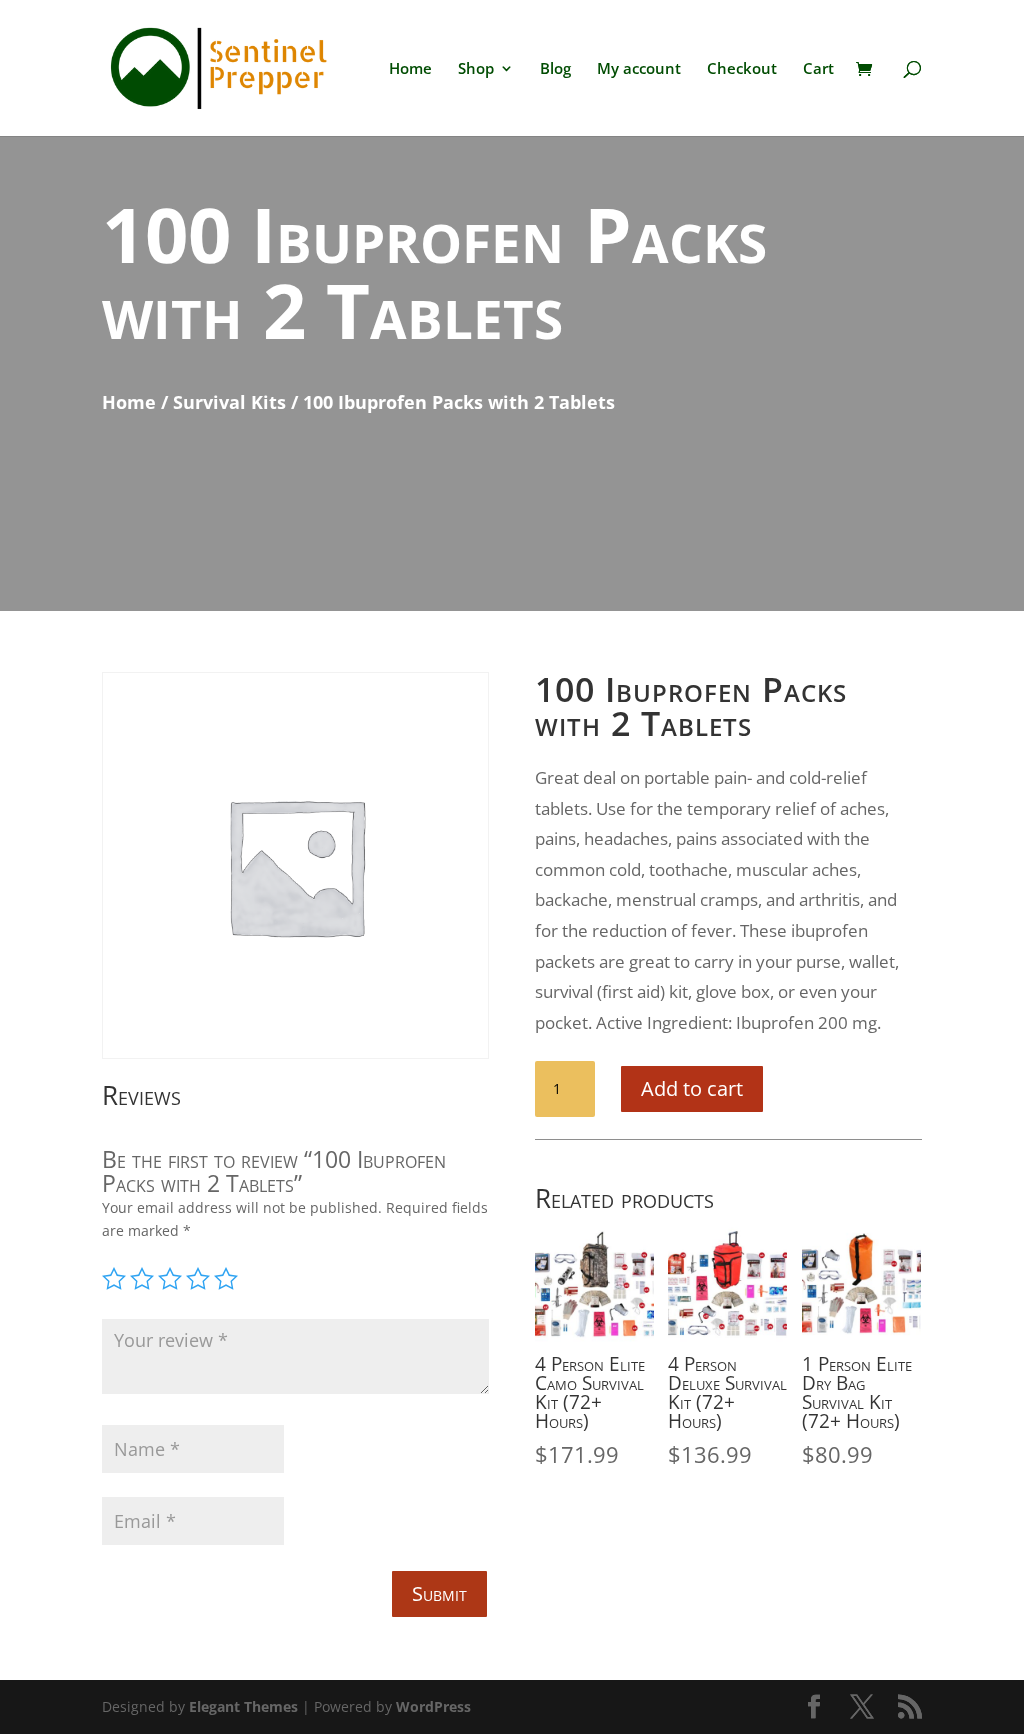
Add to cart (692, 1088)
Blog (555, 69)
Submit (439, 1593)
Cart (818, 69)
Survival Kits (229, 402)
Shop (476, 69)
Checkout (742, 69)
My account (639, 69)
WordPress (433, 1706)
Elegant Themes (243, 1706)
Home (410, 69)
